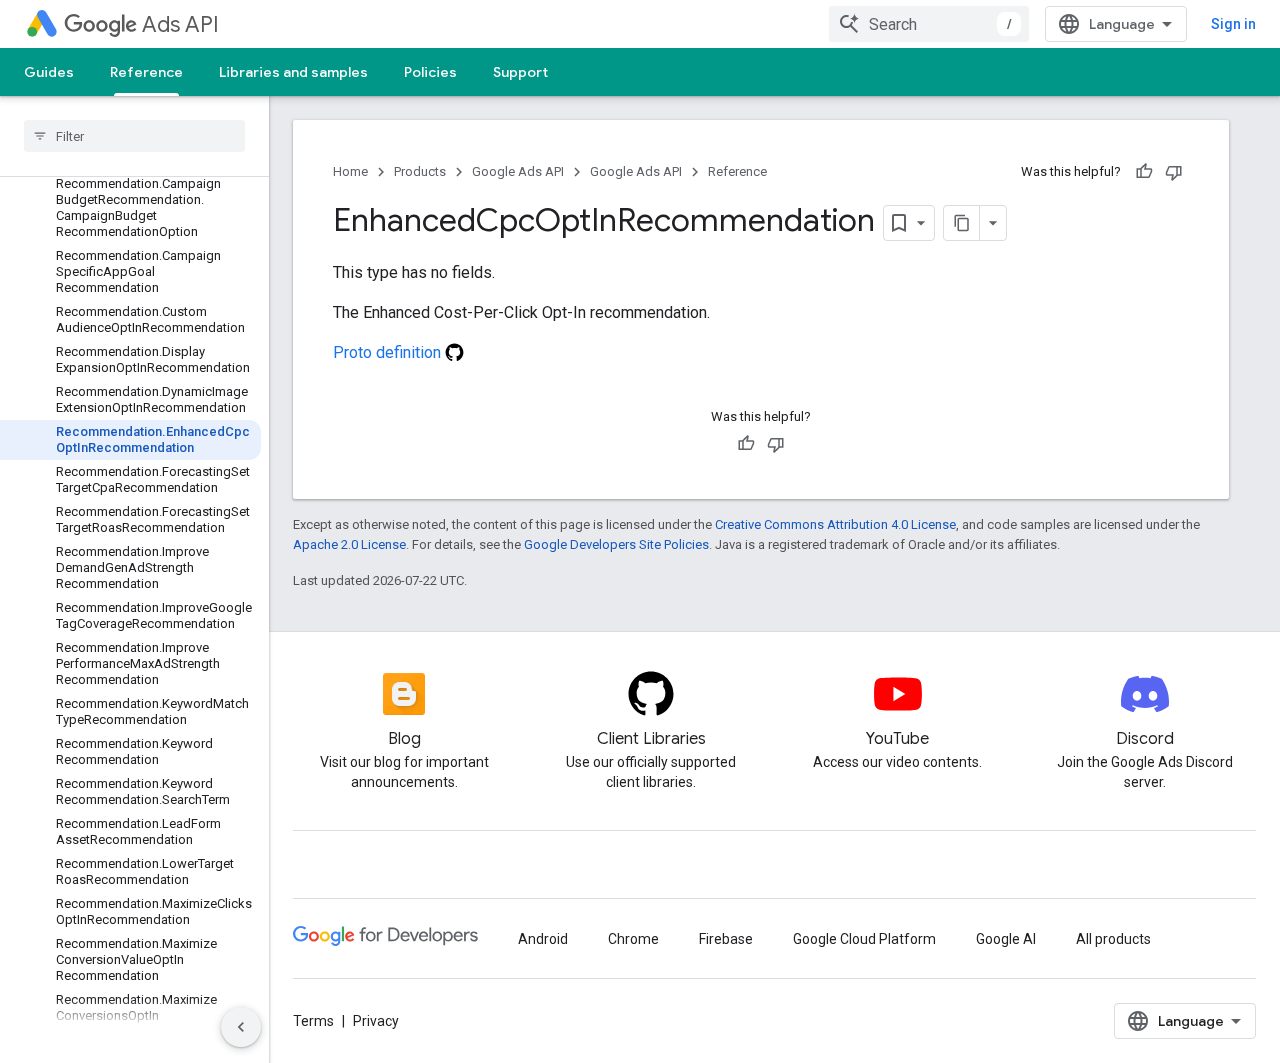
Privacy (376, 1021)
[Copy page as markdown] (962, 223)
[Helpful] (1144, 172)
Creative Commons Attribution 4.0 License (835, 524)
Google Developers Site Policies (616, 544)
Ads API (180, 24)
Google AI (1006, 939)
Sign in (1233, 24)
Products (420, 171)
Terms (313, 1021)
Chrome (633, 939)
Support (520, 72)
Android (543, 939)
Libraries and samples (293, 72)
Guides (49, 72)
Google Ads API (518, 171)
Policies (430, 72)
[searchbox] (134, 136)
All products (1113, 939)
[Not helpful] (1174, 172)
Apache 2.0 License (349, 544)
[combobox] (929, 24)
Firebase (726, 939)
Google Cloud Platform (864, 939)
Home (350, 171)
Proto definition (389, 352)
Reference (146, 72)
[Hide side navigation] (241, 1027)
